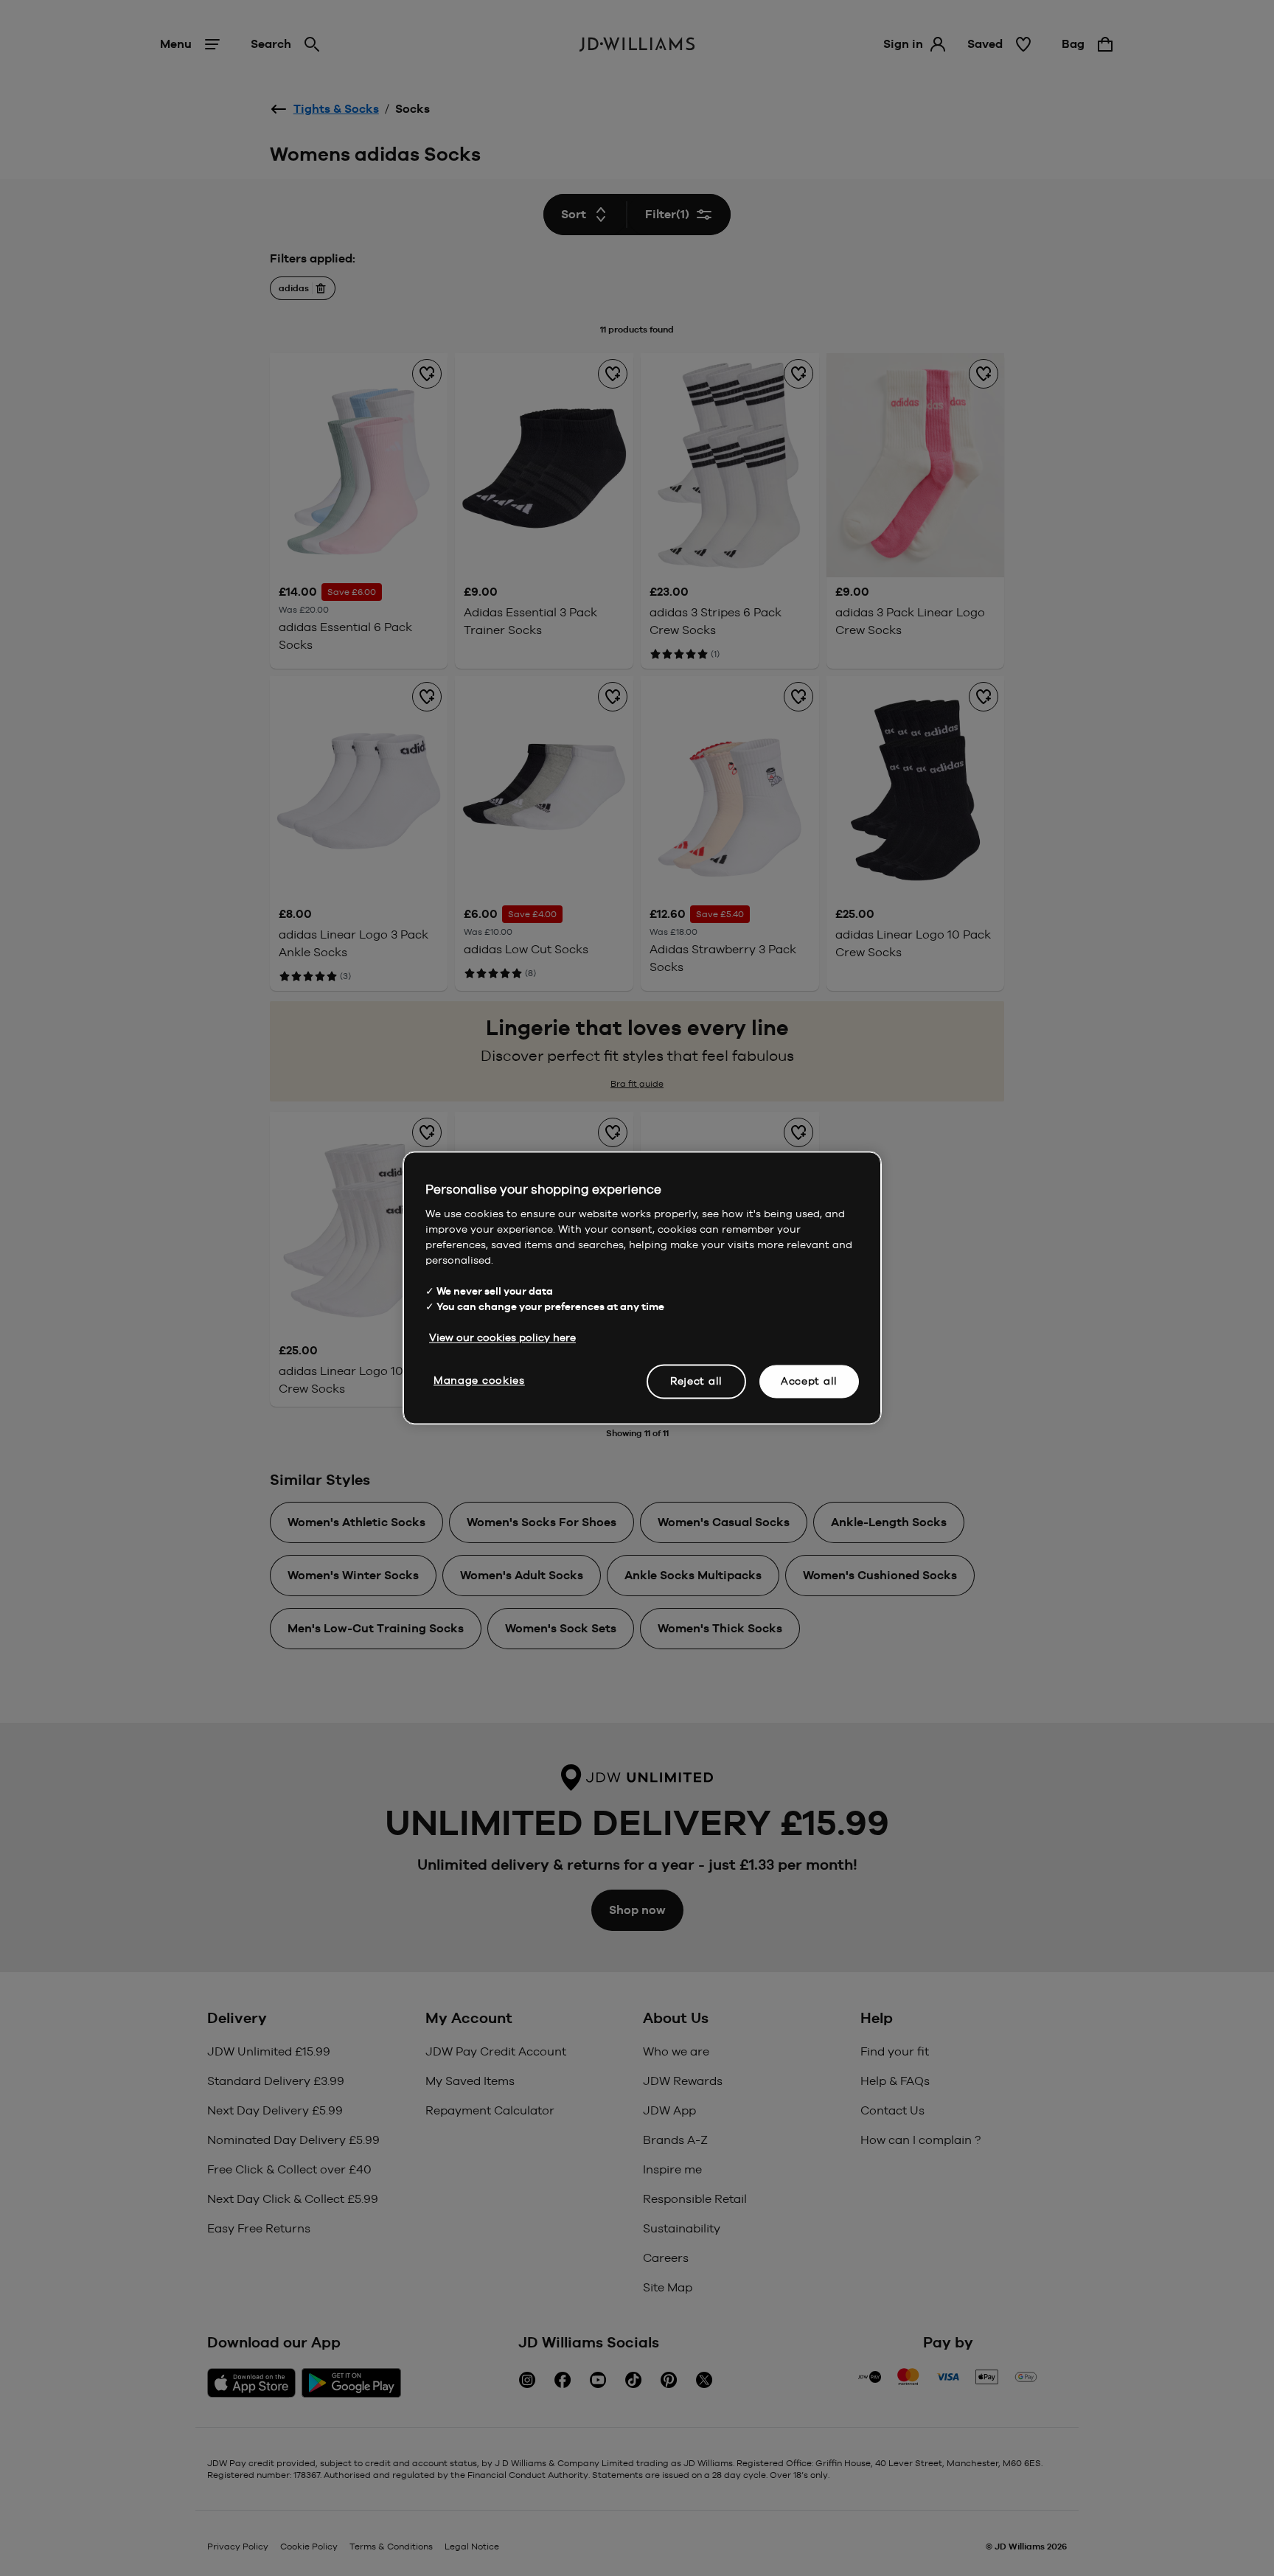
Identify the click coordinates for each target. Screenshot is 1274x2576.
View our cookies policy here (502, 1337)
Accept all (809, 1381)
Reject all (696, 1381)
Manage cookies (479, 1380)
